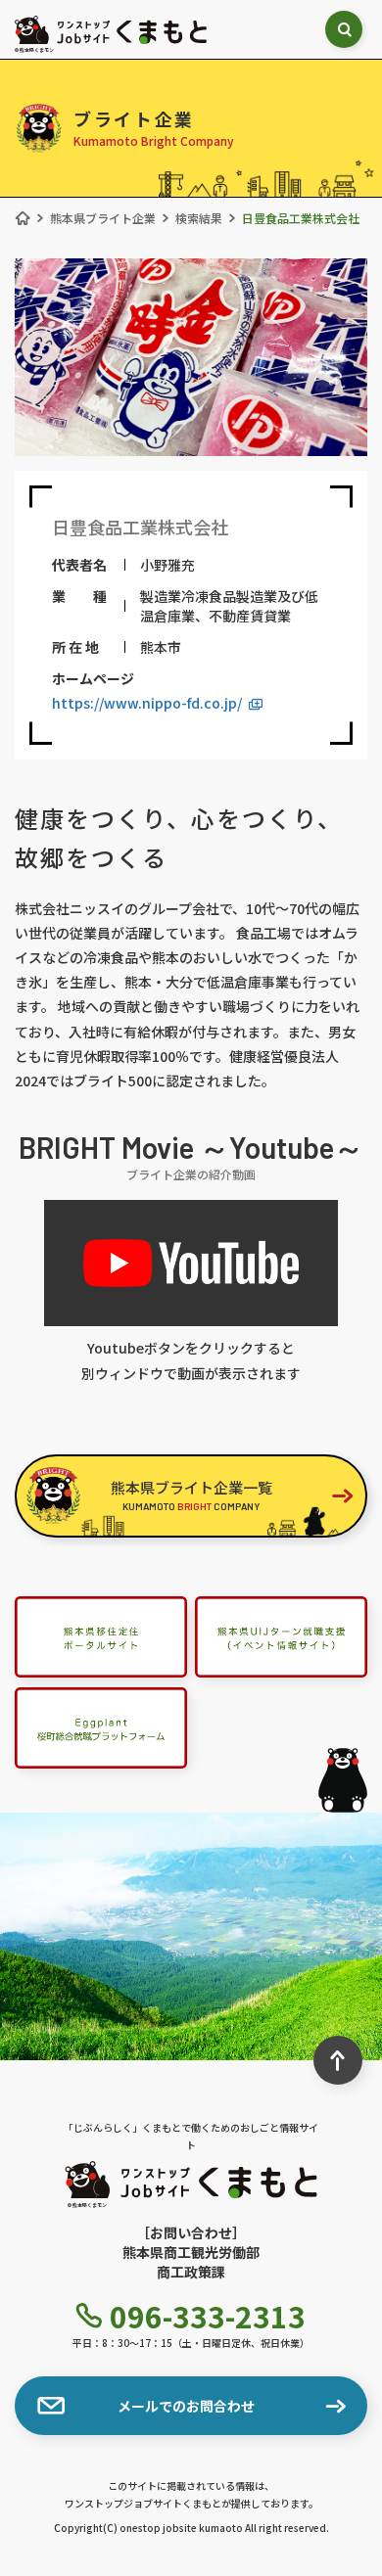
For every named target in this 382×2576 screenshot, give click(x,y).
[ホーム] (23, 218)
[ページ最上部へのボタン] (338, 2060)
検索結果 (199, 218)
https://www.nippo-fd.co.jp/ (147, 703)
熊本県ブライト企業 (103, 218)
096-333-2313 (208, 2316)
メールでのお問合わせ (186, 2406)
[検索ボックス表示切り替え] (344, 29)
